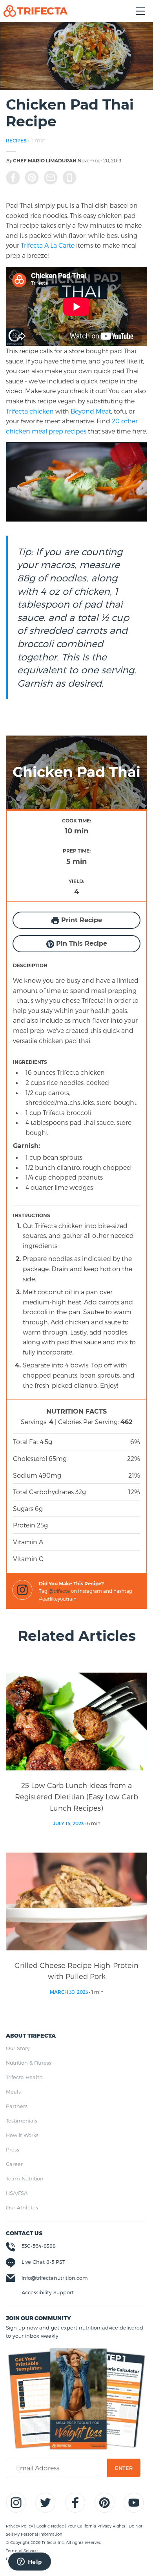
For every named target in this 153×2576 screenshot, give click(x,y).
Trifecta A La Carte (48, 245)
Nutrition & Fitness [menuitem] (29, 2063)
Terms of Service (22, 2551)
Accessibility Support (48, 2292)
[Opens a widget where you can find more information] (29, 2562)
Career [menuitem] (14, 2164)
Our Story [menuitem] (18, 2048)
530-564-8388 (39, 2246)
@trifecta (59, 1591)
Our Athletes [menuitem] (22, 2207)
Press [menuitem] (13, 2150)
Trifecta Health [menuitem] (24, 2077)
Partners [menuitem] (17, 2106)
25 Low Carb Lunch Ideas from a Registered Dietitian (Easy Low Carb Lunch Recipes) (76, 1796)
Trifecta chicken (30, 411)
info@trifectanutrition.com (55, 2278)
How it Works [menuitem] (22, 2135)
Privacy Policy (20, 2526)
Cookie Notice (51, 2526)
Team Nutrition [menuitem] (25, 2178)
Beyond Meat (91, 411)
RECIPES (16, 140)
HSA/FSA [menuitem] (17, 2193)
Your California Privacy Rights (97, 2526)
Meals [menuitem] (13, 2092)
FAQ (10, 2559)
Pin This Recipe (81, 944)
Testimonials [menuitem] (22, 2121)
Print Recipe (81, 920)
